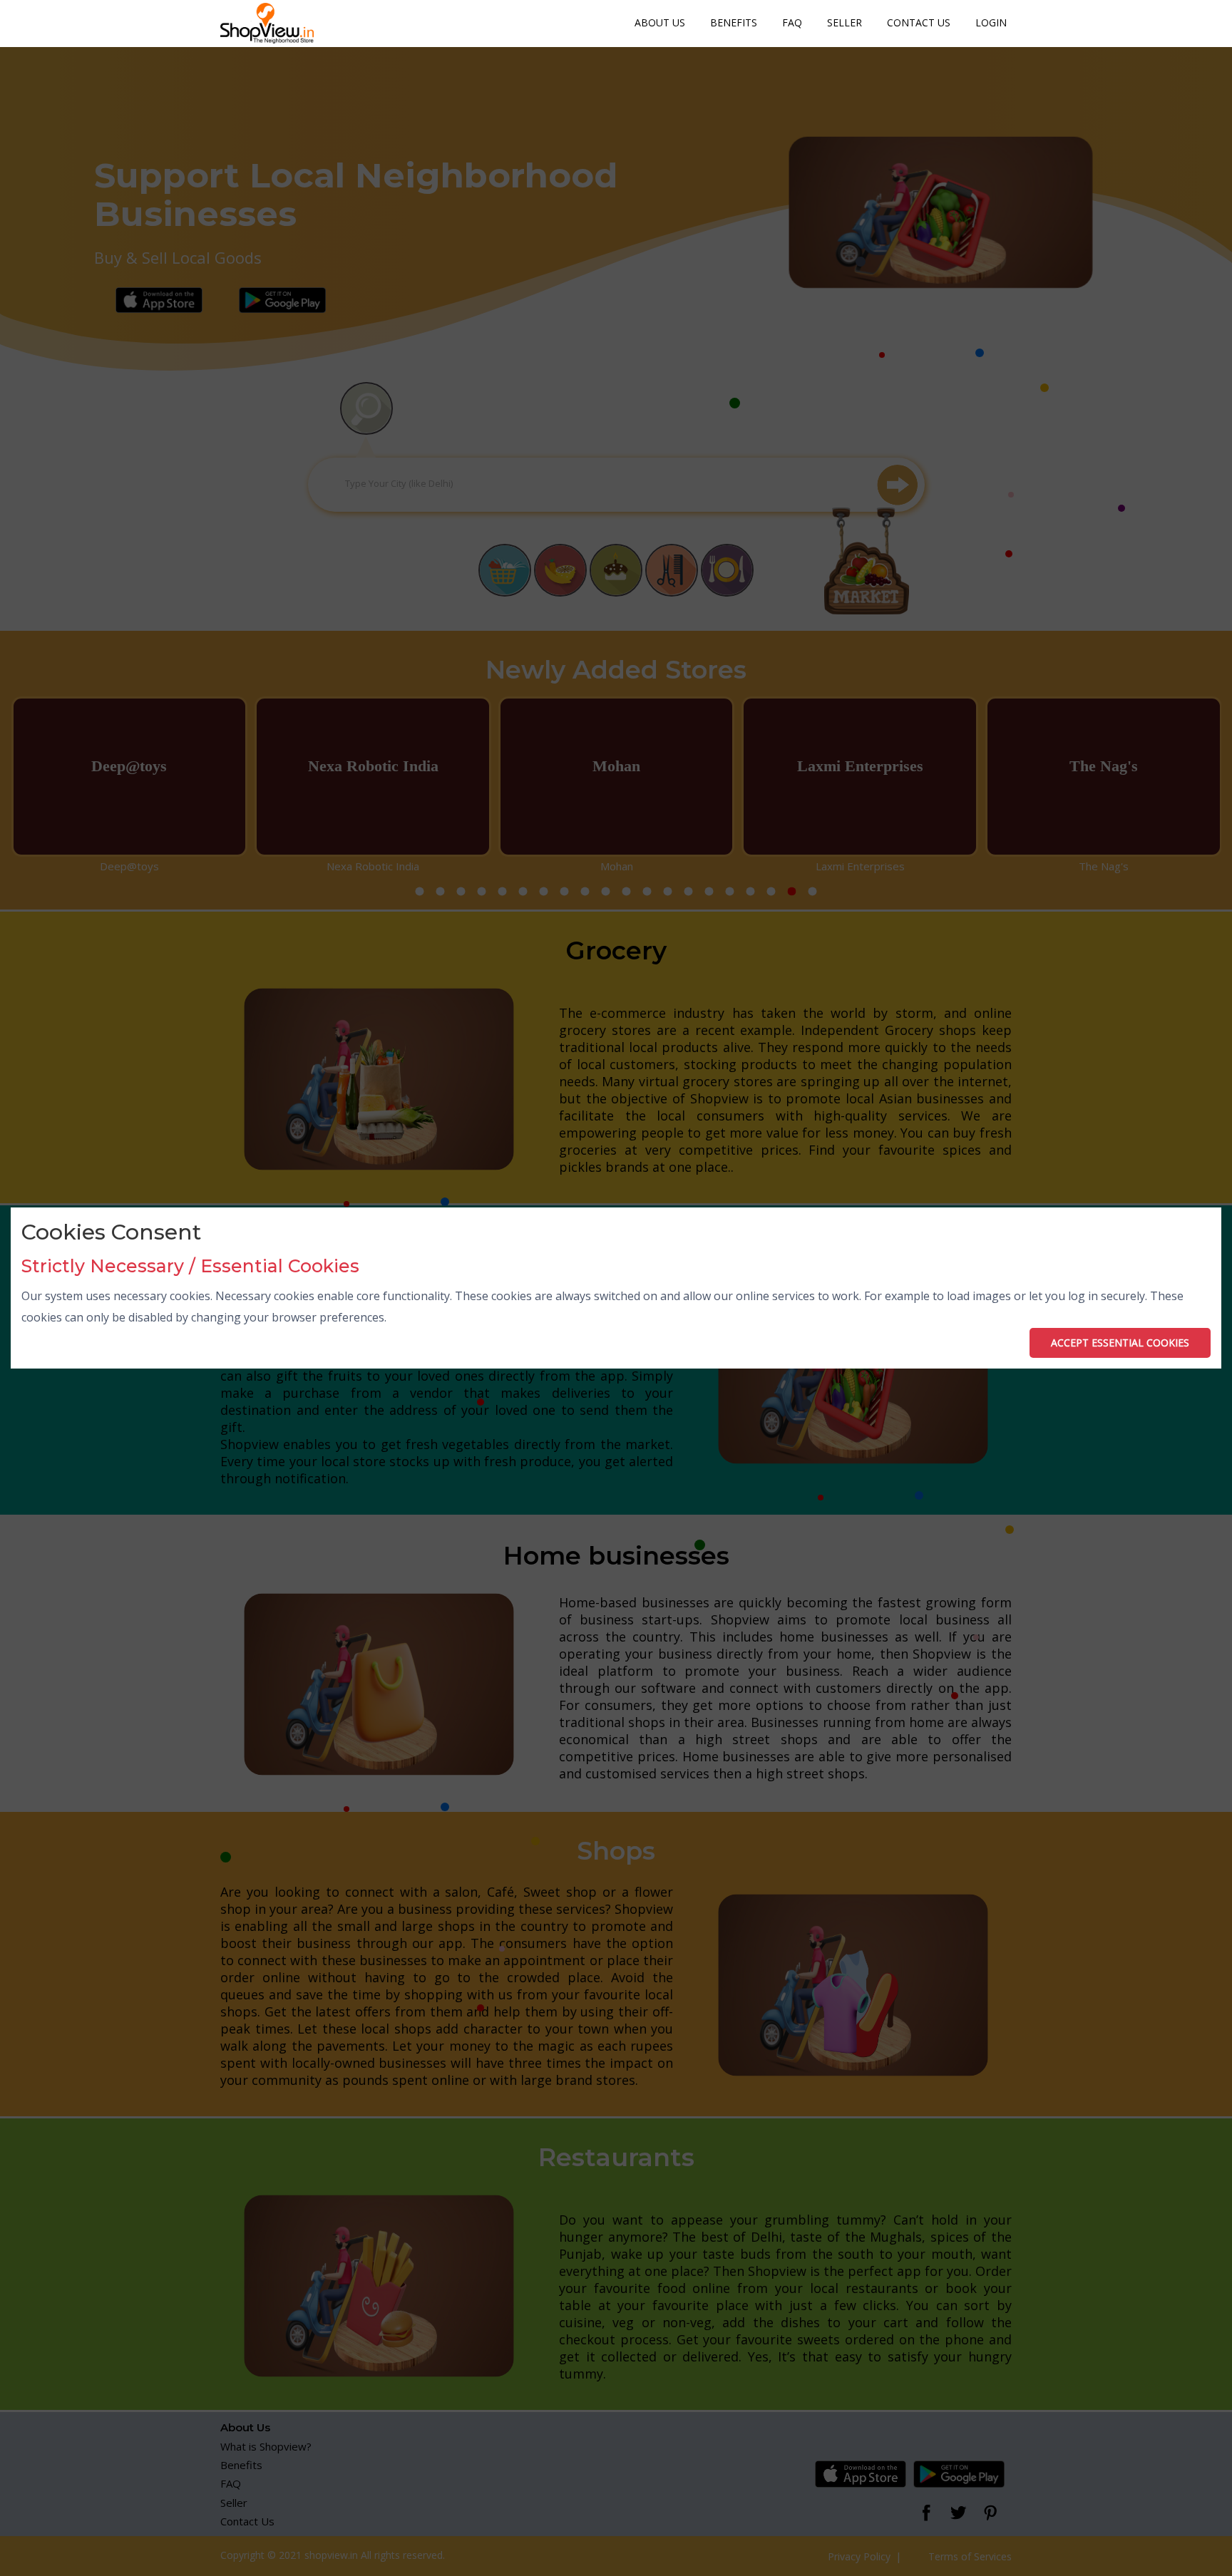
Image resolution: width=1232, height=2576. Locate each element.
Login (991, 22)
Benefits (734, 22)
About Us (660, 22)
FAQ (792, 22)
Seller (845, 22)
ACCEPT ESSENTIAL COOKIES (1120, 1343)
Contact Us (919, 22)
